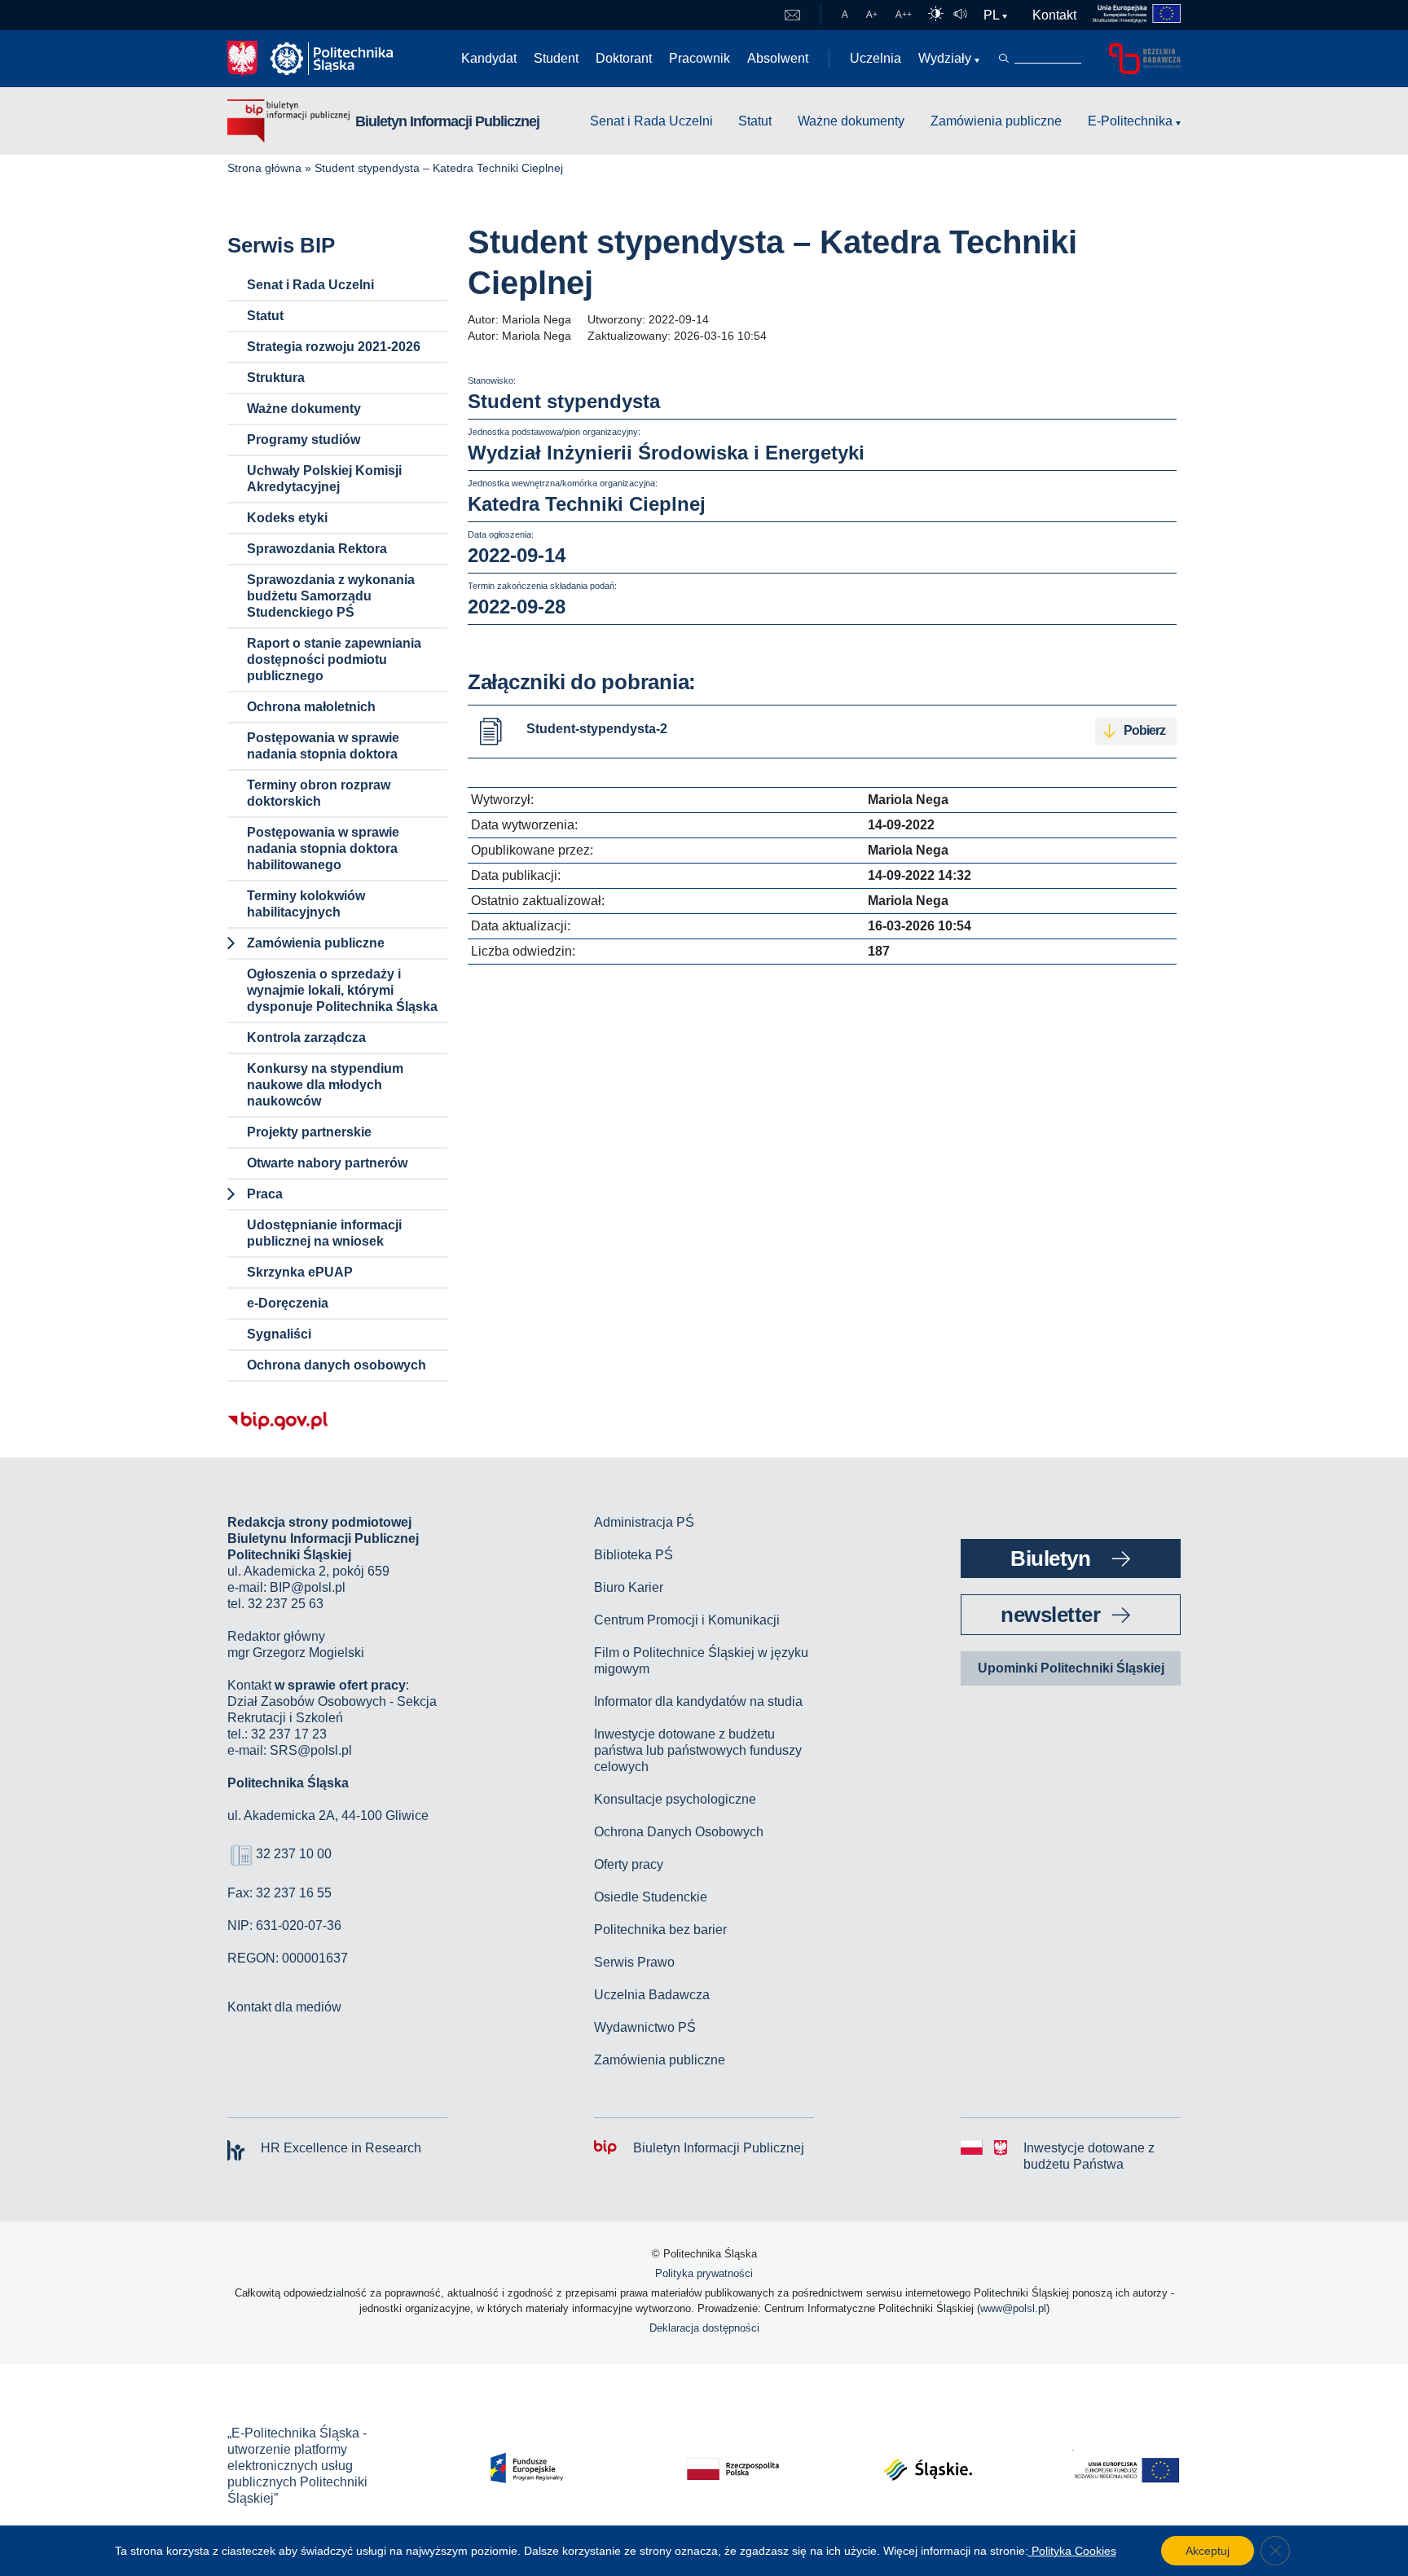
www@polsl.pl (1013, 2308)
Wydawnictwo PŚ (645, 2027)
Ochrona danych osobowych (337, 1365)
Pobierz (1144, 730)
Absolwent (778, 58)
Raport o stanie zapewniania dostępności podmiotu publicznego (334, 659)
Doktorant (624, 58)
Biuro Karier (629, 1587)
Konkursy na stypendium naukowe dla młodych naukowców (325, 1085)
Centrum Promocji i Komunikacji (687, 1620)
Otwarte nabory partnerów (327, 1163)
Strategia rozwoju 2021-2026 (334, 347)
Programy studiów (304, 440)
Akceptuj (1208, 2551)
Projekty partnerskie (309, 1132)
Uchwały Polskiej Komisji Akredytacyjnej (324, 479)
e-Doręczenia (288, 1303)
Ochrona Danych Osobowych (679, 1832)
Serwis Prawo (634, 1962)
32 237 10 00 (294, 1854)
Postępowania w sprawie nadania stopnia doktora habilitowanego (323, 848)
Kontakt (1054, 15)
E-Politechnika (1130, 121)
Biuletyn (1050, 1558)
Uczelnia (876, 58)
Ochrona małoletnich (311, 707)
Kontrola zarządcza (306, 1037)
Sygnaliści (279, 1334)
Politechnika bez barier (660, 1930)
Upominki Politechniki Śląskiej (1071, 1668)
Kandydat (489, 58)
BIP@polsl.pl (308, 1587)
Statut (755, 121)
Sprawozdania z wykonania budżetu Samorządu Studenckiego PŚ (331, 596)
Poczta (792, 15)
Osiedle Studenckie (651, 1897)
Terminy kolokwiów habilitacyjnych (306, 904)
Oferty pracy (629, 1864)
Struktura (276, 378)
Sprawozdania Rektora (317, 549)
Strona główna (264, 168)
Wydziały (945, 58)
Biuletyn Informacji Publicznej (447, 121)
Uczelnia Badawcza (652, 1995)
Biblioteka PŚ (634, 1555)
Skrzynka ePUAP (300, 1272)
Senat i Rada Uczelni (651, 121)
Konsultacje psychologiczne (675, 1799)
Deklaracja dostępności (704, 2328)
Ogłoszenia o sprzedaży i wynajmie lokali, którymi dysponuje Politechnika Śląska (342, 990)
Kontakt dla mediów (284, 2007)
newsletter (1050, 1615)
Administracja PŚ (644, 1522)
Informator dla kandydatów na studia (698, 1701)
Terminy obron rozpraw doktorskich (319, 793)
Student (556, 58)
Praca (265, 1194)
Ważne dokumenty (851, 121)
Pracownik (700, 58)
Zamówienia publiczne (996, 121)
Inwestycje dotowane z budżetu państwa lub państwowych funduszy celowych (698, 1750)
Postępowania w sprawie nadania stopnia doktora (323, 746)
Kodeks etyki (287, 518)
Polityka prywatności (704, 2273)
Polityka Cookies (1072, 2551)
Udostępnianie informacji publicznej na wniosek (324, 1233)
